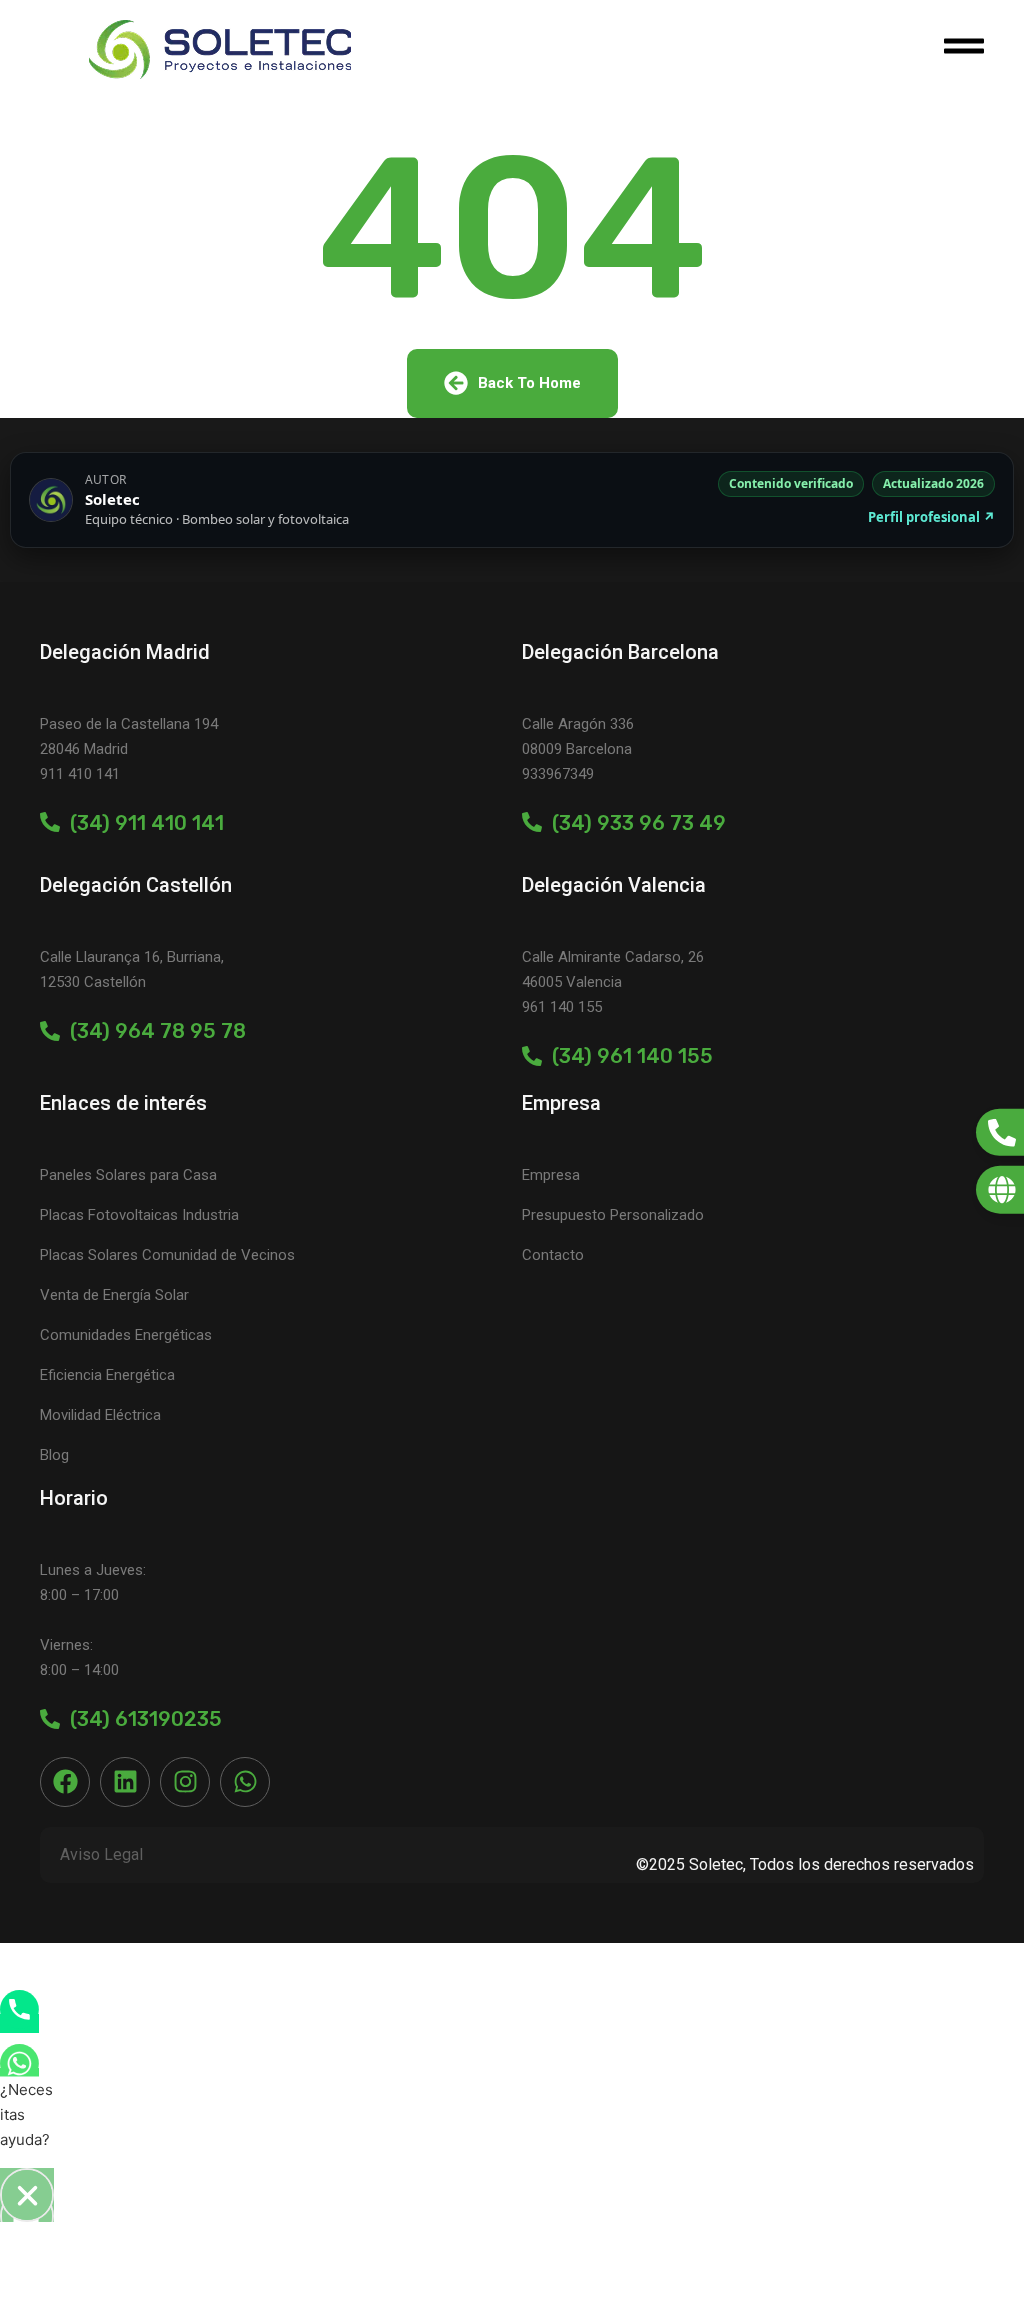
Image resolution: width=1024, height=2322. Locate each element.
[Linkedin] (125, 1782)
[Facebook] (65, 1782)
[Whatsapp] (245, 1782)
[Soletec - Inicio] (220, 49)
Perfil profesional (931, 517)
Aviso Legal (101, 1854)
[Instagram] (185, 1782)
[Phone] (19, 2023)
